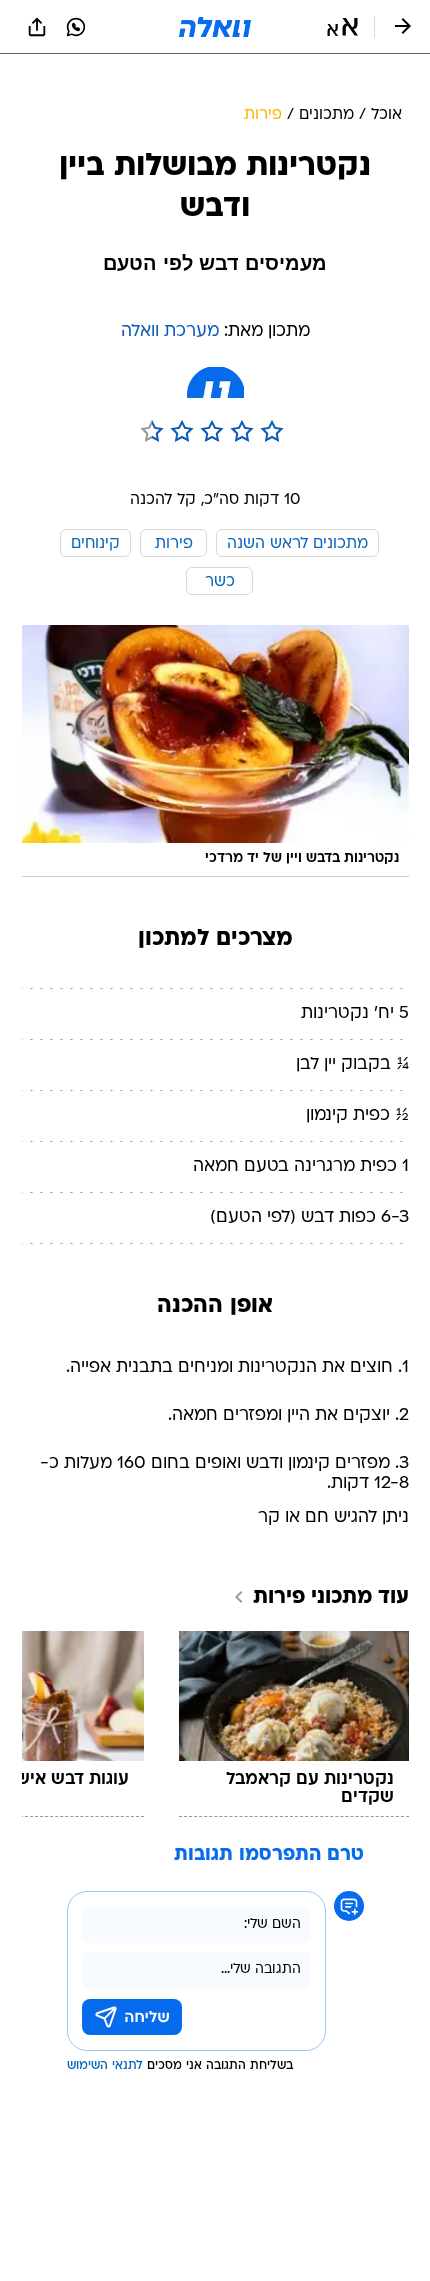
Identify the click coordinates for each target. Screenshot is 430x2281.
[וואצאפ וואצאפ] (76, 27)
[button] (342, 27)
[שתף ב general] (37, 27)
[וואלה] (215, 27)
